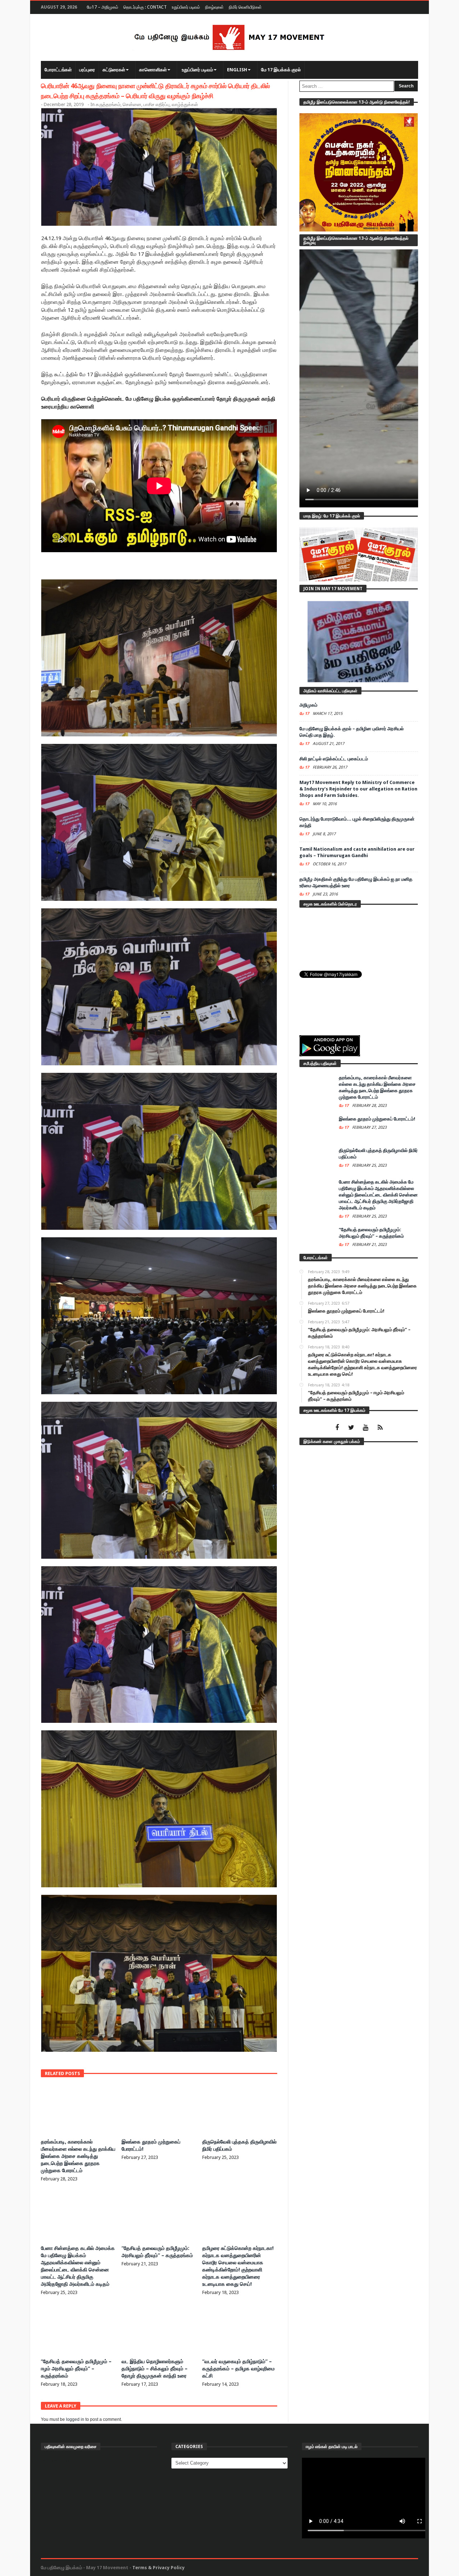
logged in (75, 2419)
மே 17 (305, 714)
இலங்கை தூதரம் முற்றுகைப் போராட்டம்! (377, 1119)
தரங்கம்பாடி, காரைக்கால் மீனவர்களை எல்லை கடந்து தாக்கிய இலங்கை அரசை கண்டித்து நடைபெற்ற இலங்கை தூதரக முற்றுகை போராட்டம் (78, 2156)
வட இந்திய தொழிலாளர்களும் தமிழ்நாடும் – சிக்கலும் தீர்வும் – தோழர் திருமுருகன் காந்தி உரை (155, 2369)
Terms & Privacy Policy (158, 2568)
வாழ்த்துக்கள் (185, 104)
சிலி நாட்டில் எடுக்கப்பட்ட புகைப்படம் (334, 759)
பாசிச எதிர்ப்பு (157, 104)
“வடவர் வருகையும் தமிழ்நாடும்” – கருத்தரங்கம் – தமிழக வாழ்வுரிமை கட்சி (238, 2369)
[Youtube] (366, 1428)
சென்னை (132, 104)
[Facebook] (337, 1428)
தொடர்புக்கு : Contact (145, 7)
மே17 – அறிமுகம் (103, 7)
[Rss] (380, 1428)
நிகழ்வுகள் (214, 7)
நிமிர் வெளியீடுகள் (245, 7)
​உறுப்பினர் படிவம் (186, 7)
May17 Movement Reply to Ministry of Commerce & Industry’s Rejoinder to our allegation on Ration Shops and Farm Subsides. (358, 789)
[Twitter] (351, 1428)
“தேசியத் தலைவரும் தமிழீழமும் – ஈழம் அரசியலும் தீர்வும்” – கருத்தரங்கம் (76, 2369)
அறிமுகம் (308, 705)
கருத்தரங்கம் (108, 104)
